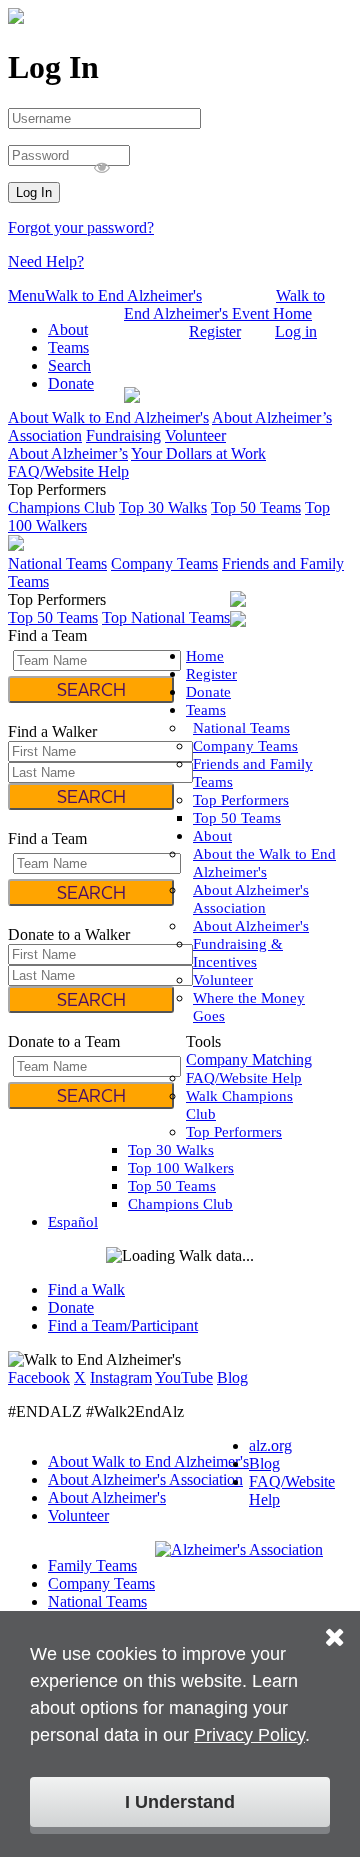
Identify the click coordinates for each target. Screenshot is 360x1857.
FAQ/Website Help (68, 471)
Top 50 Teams (256, 507)
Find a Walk (86, 1289)
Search (69, 365)
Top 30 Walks (163, 507)
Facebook (39, 1377)
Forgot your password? (81, 227)
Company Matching (249, 1059)
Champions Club (61, 507)
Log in (296, 331)
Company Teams (164, 563)
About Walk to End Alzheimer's (108, 417)
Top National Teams (166, 617)
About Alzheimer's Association (145, 1479)
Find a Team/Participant (123, 1325)
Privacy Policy (249, 1735)
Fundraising (123, 435)
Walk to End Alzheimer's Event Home (224, 304)
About (68, 329)
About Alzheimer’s (68, 453)
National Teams (57, 563)
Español (149, 331)
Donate (71, 383)
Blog (232, 1377)
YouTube (184, 1377)
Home (205, 656)
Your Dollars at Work (198, 453)
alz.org (270, 1445)
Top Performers (241, 800)
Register (215, 331)
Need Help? (46, 261)
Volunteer (195, 435)
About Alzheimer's (251, 926)
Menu (26, 295)
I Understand (180, 1802)
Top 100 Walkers (181, 1168)
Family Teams (92, 1565)
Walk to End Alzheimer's (123, 295)
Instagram (121, 1377)
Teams (68, 347)
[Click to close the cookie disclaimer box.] (335, 1623)
